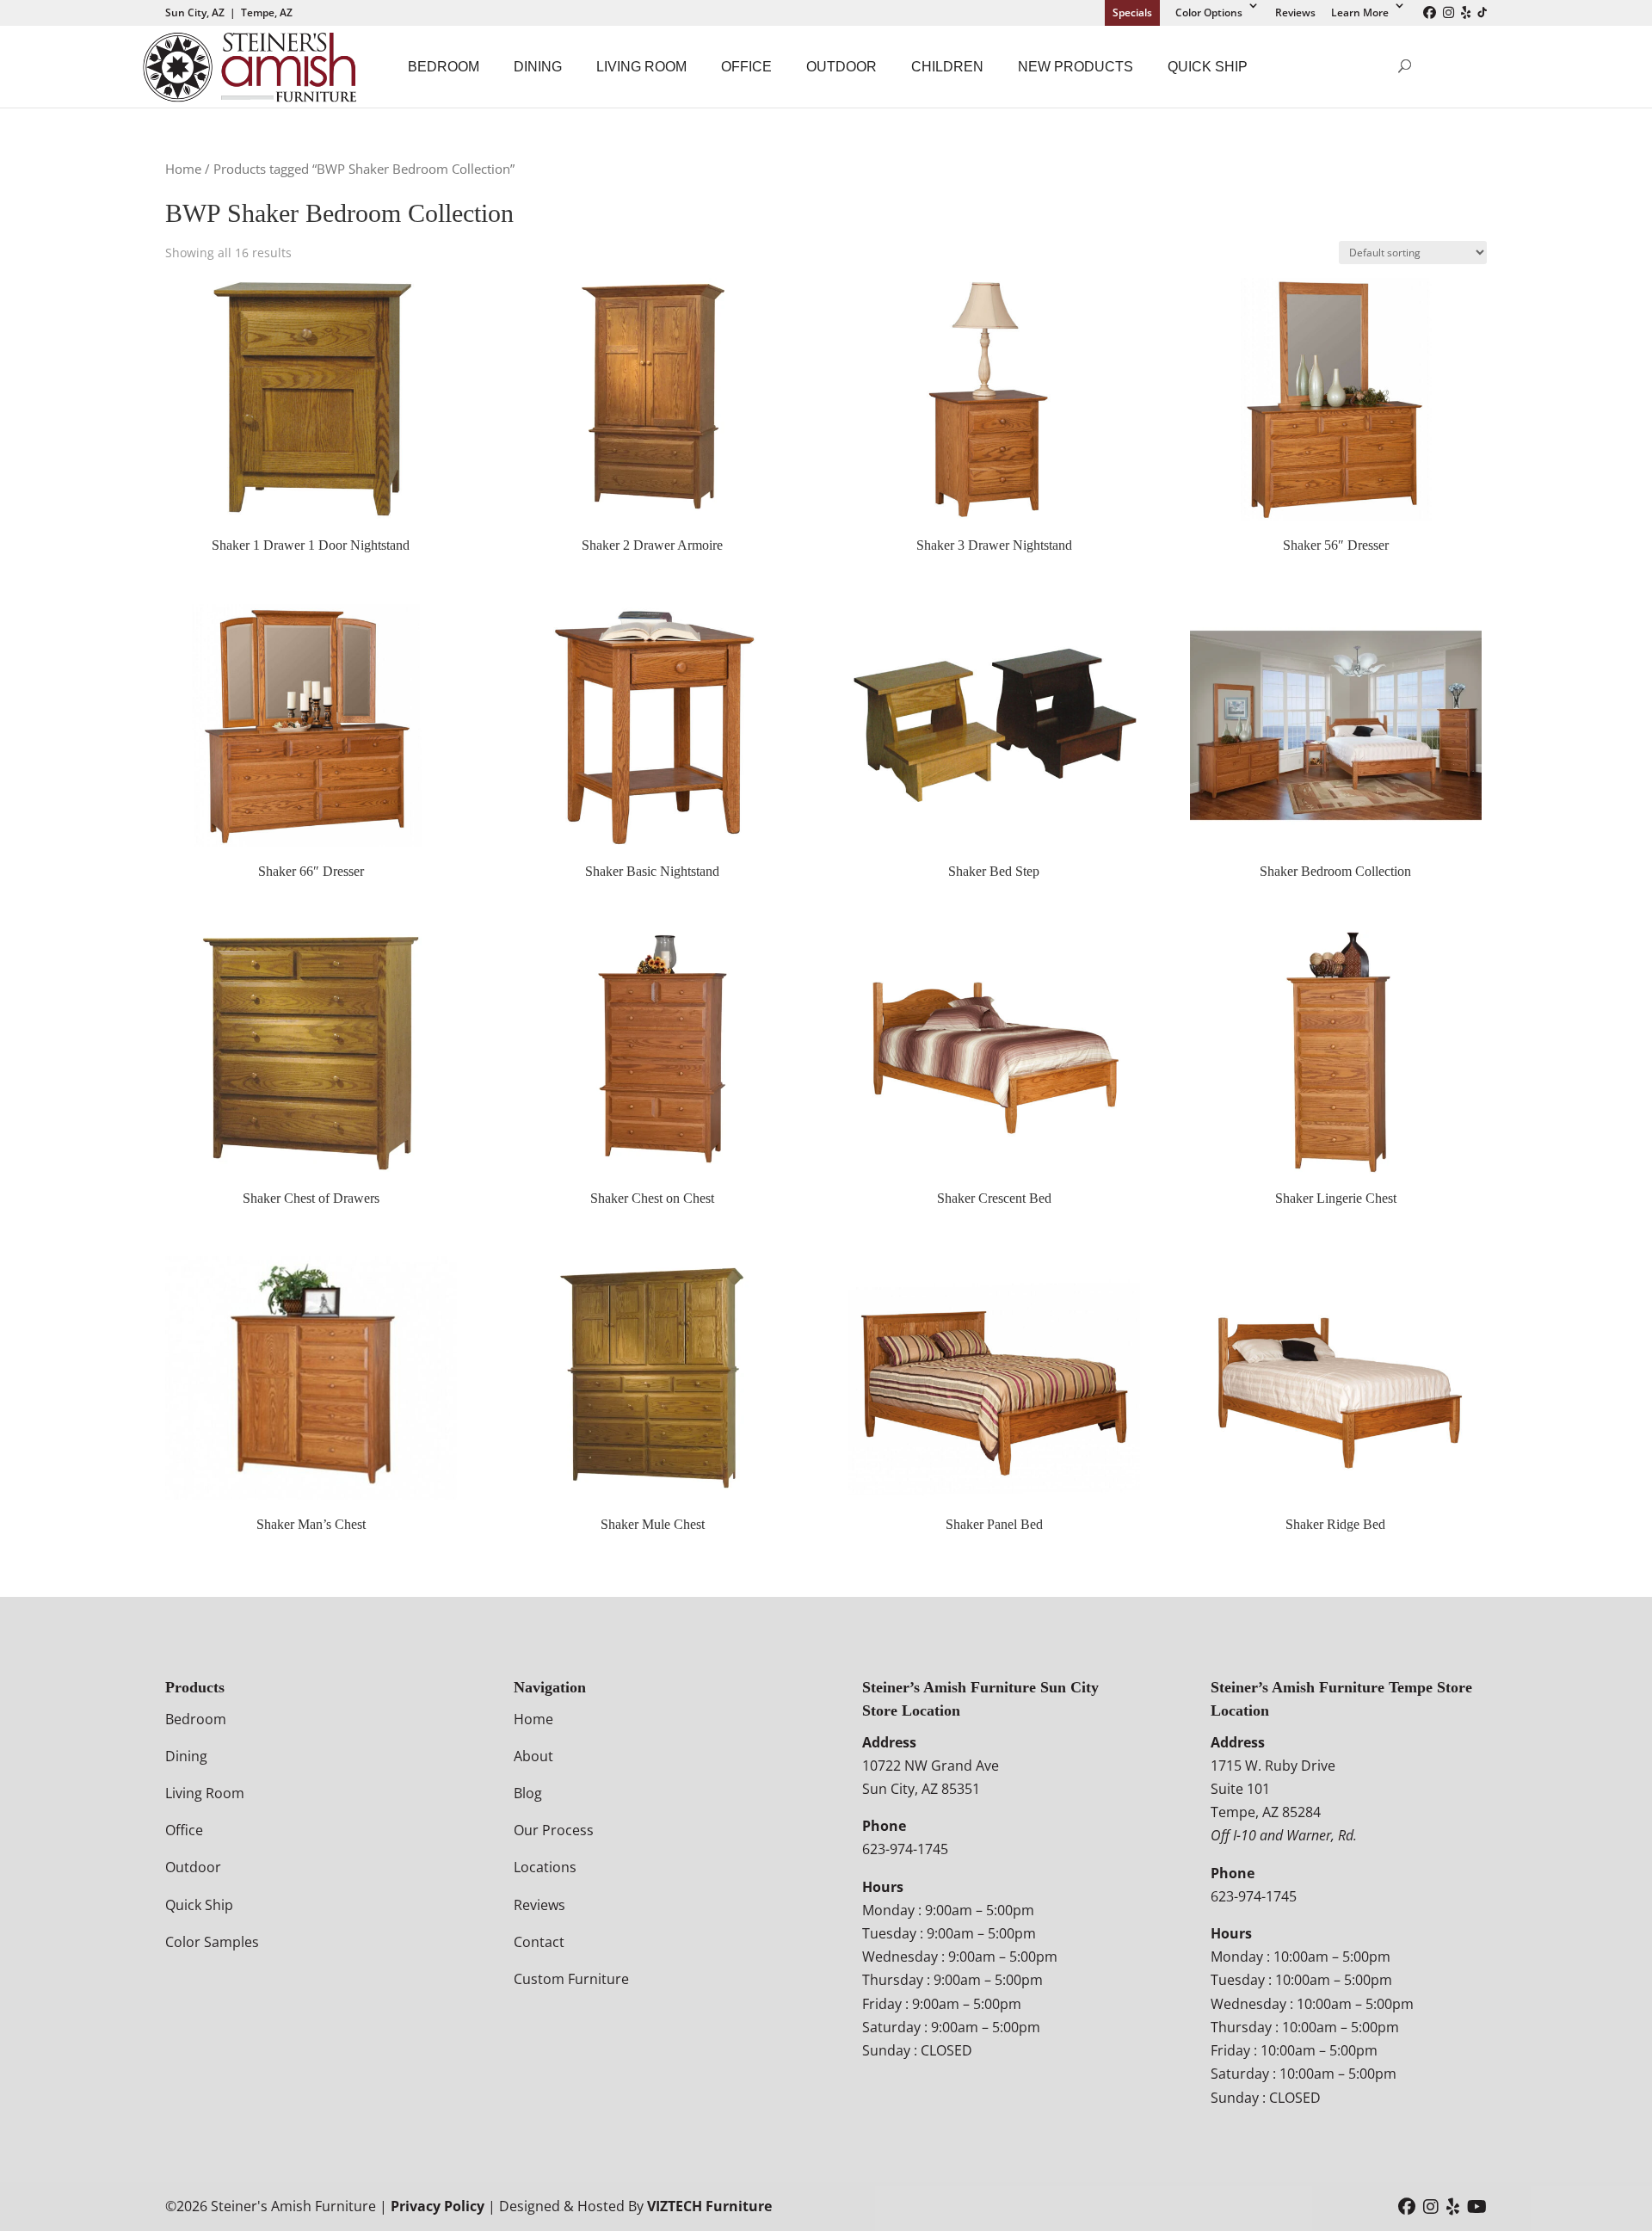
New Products (1076, 67)
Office (746, 67)
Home (183, 169)
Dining (538, 67)
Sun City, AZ (195, 12)
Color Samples (212, 1942)
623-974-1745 (905, 1849)
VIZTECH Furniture (709, 2206)
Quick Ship (1208, 67)
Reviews (1295, 12)
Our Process (554, 1830)
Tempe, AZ (267, 12)
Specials (1132, 12)
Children (947, 67)
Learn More (1360, 12)
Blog (528, 1793)
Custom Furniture (571, 1979)
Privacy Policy (438, 2206)
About (533, 1756)
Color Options (1209, 12)
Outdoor (841, 67)
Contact (539, 1942)
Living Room (641, 67)
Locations (545, 1867)
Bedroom (444, 67)
